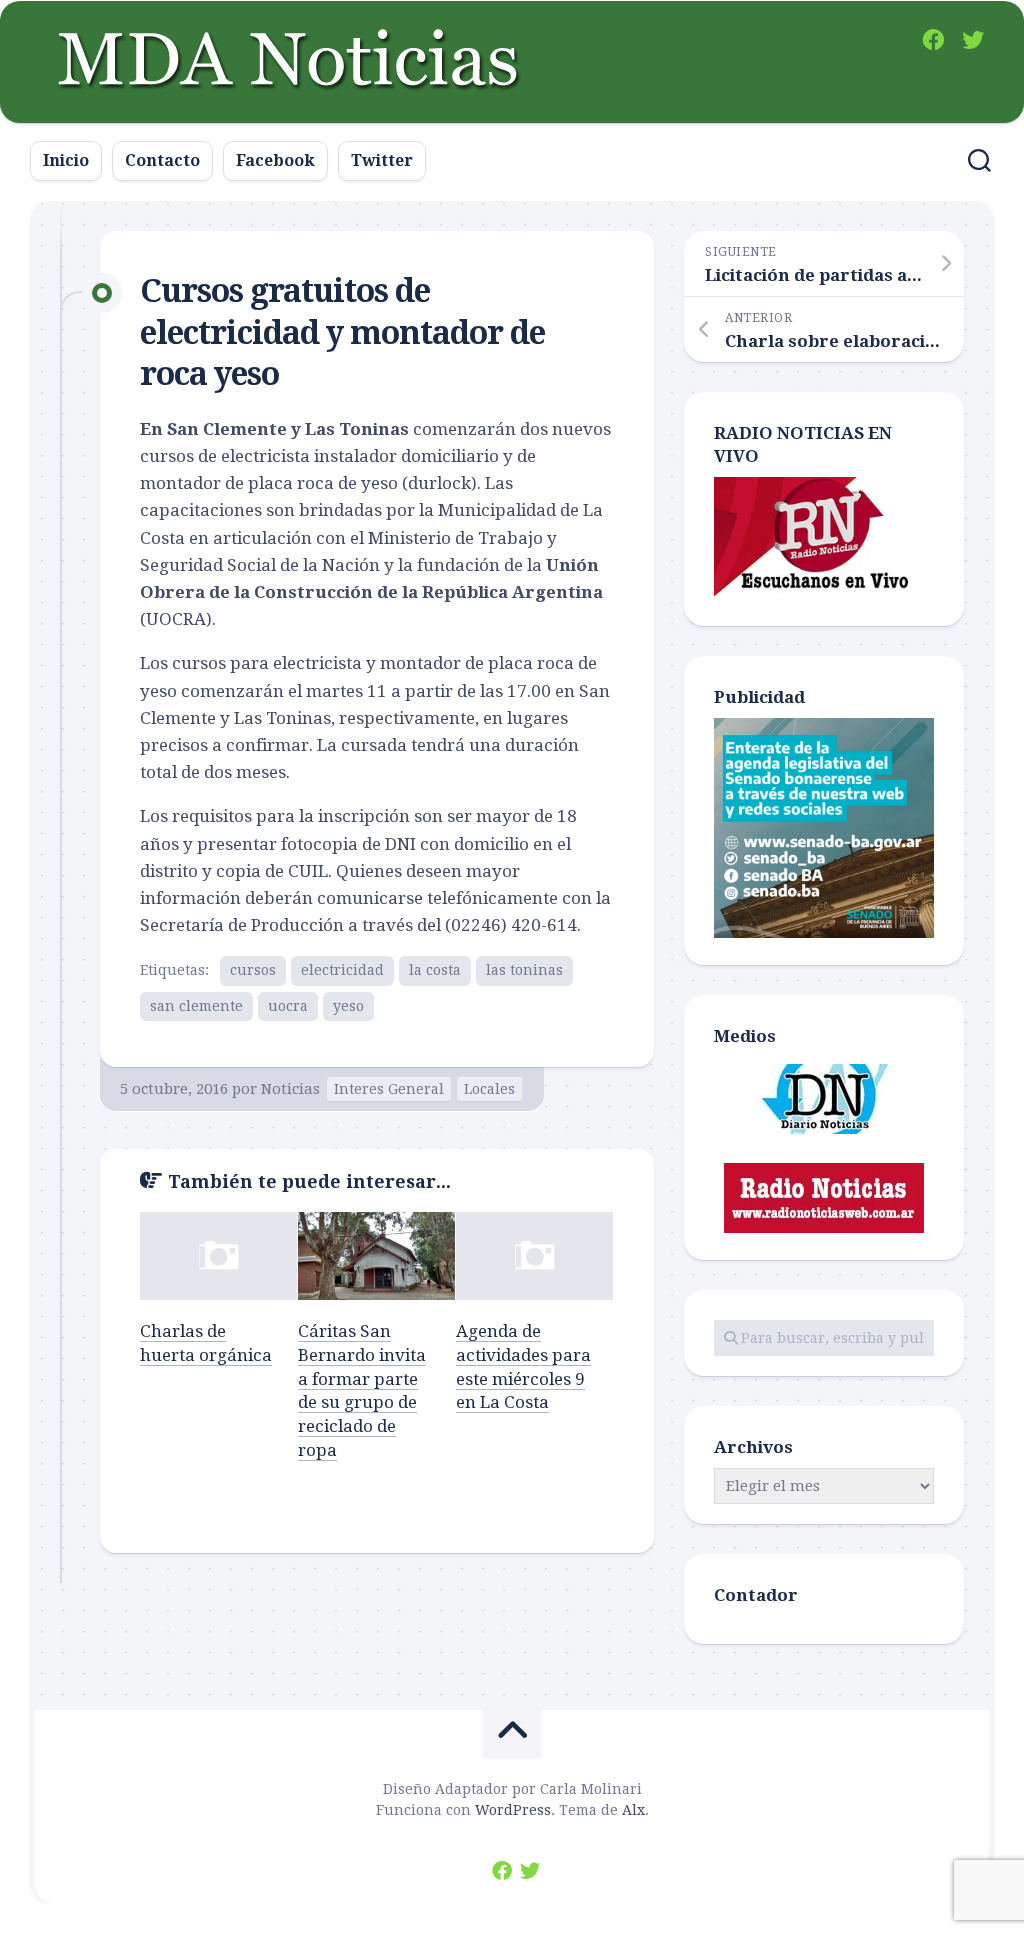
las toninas (524, 970)
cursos (253, 970)
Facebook (275, 160)
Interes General (389, 1089)
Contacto (162, 160)
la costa (435, 970)
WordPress (513, 1810)
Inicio (66, 160)
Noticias (290, 1089)
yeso (348, 1006)
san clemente (196, 1006)
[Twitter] (973, 40)
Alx (633, 1810)
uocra (288, 1006)
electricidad (342, 970)
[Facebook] (933, 40)
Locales (489, 1089)
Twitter (382, 160)
